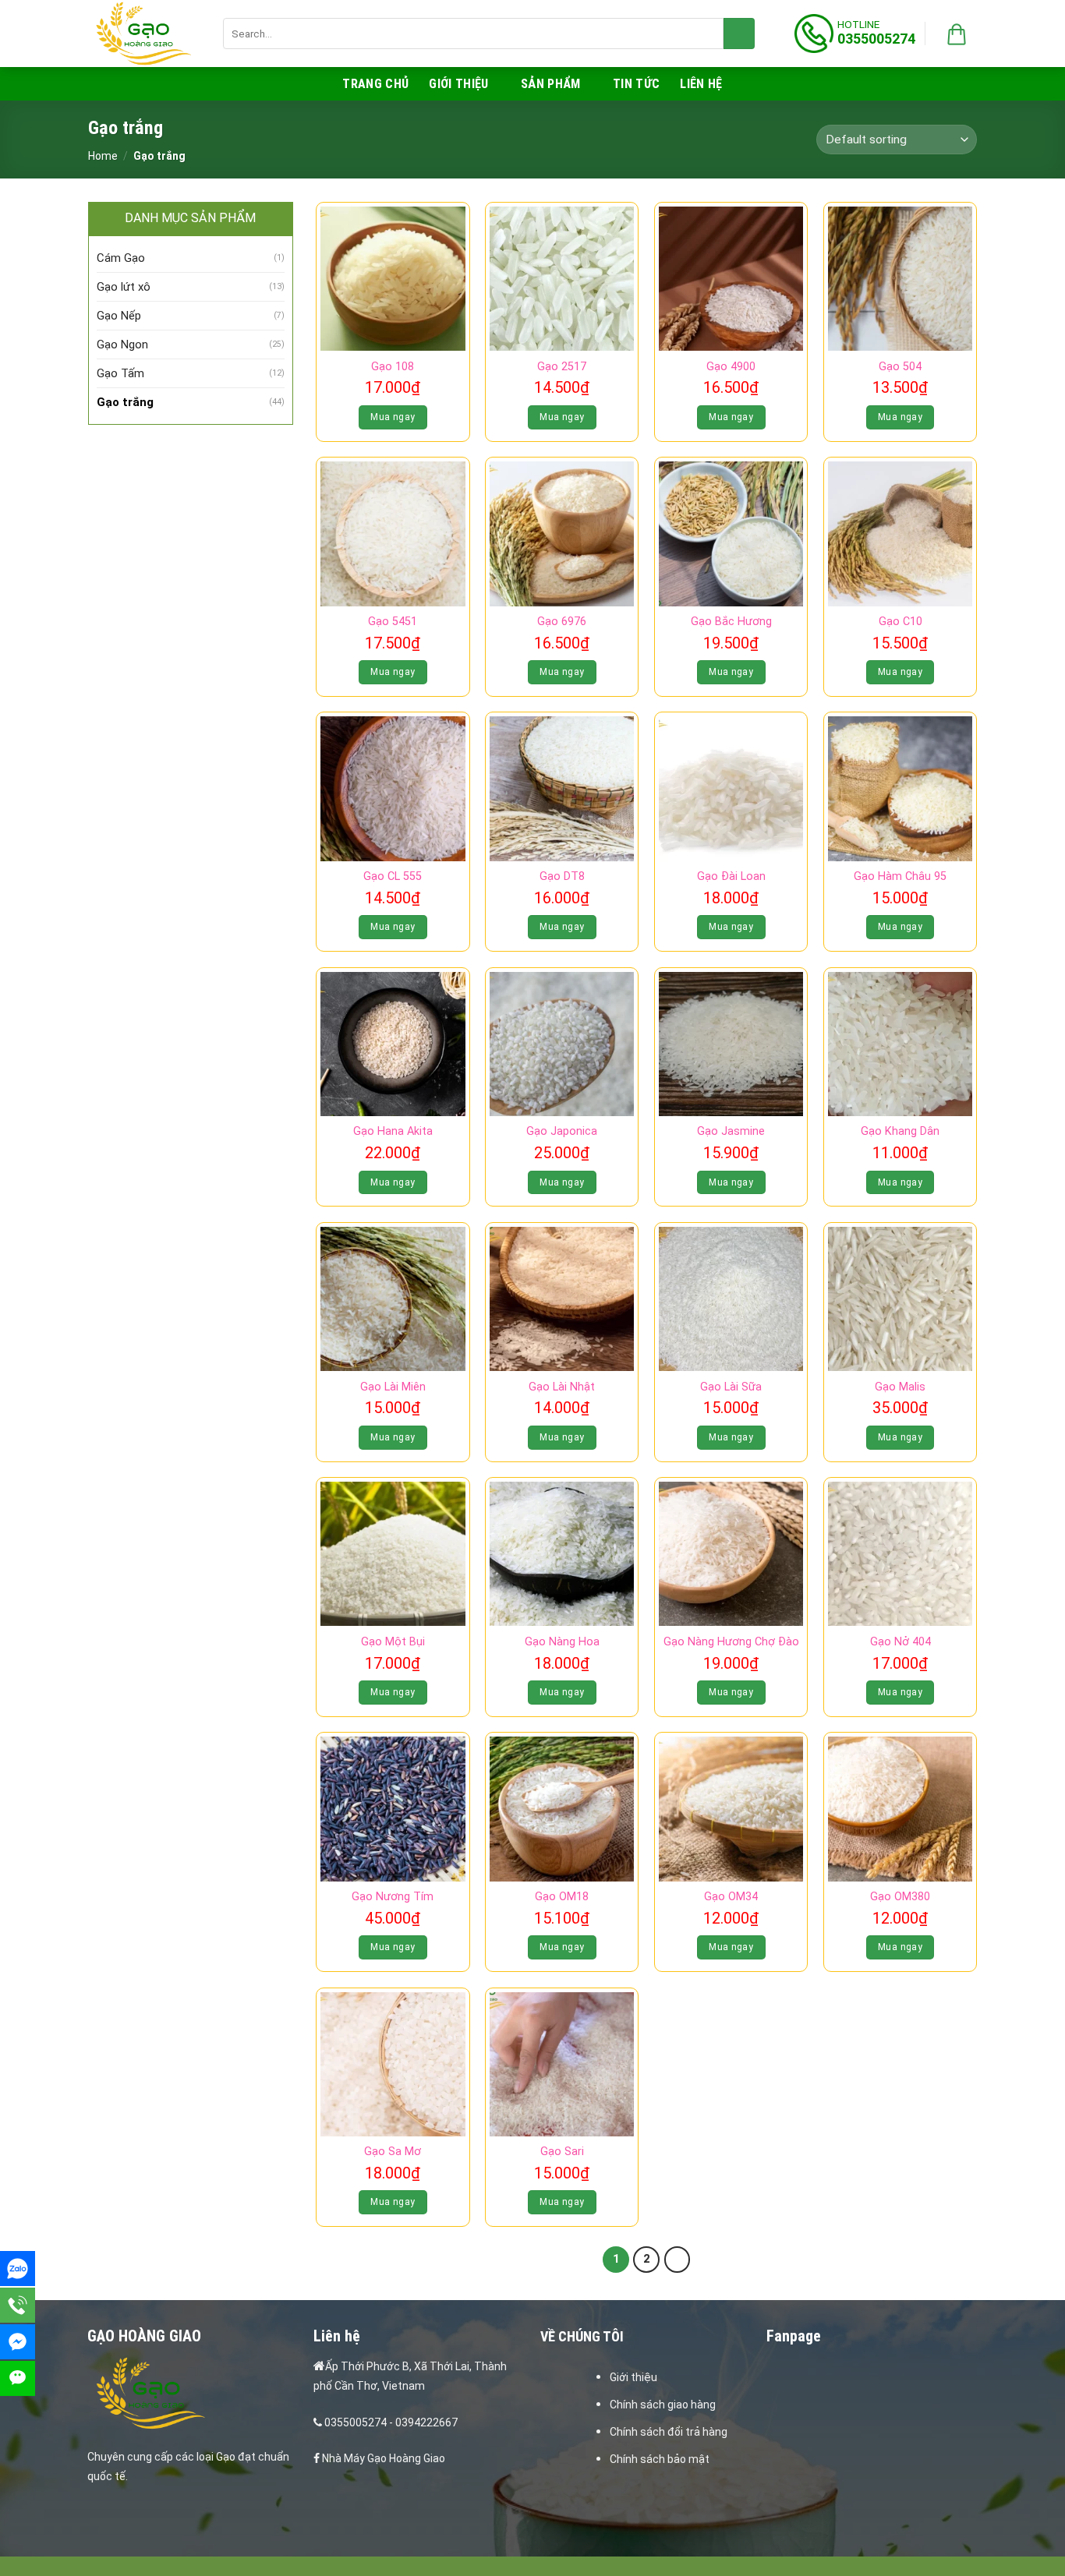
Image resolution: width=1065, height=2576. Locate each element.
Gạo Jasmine (731, 1131)
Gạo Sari (562, 2152)
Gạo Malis (900, 1387)
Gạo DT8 (562, 876)
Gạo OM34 (731, 1897)
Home (103, 156)
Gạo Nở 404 (900, 1642)
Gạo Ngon (122, 345)
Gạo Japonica (562, 1131)
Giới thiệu (458, 84)
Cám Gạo (121, 258)
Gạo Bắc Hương (731, 622)
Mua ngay (393, 417)
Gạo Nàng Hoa (562, 1642)
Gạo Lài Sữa (731, 1387)
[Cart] (957, 34)
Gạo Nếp (119, 316)
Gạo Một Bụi (393, 1642)
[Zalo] (18, 2269)
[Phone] (18, 2305)
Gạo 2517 (562, 367)
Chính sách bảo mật (660, 2459)
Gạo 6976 (562, 622)
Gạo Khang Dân (900, 1131)
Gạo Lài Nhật (562, 1387)
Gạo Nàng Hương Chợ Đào (731, 1642)
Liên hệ (701, 84)
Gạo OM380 (900, 1897)
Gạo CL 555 (393, 876)
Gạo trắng (125, 402)
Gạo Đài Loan (731, 876)
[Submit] (739, 34)
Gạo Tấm (120, 373)
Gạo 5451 (393, 622)
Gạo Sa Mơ (393, 2152)
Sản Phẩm (551, 84)
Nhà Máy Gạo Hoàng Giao (384, 2458)
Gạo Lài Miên (393, 1387)
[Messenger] (18, 2342)
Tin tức (636, 84)
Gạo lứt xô (124, 287)
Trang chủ (375, 84)
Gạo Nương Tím (393, 1897)
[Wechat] (18, 2378)
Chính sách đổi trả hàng (669, 2432)
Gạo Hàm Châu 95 (900, 876)
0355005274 (356, 2422)
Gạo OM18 (562, 1897)
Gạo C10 (900, 622)
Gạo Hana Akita (393, 1131)
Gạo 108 (393, 367)
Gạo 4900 (731, 367)
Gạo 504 (900, 367)
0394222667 (426, 2422)
